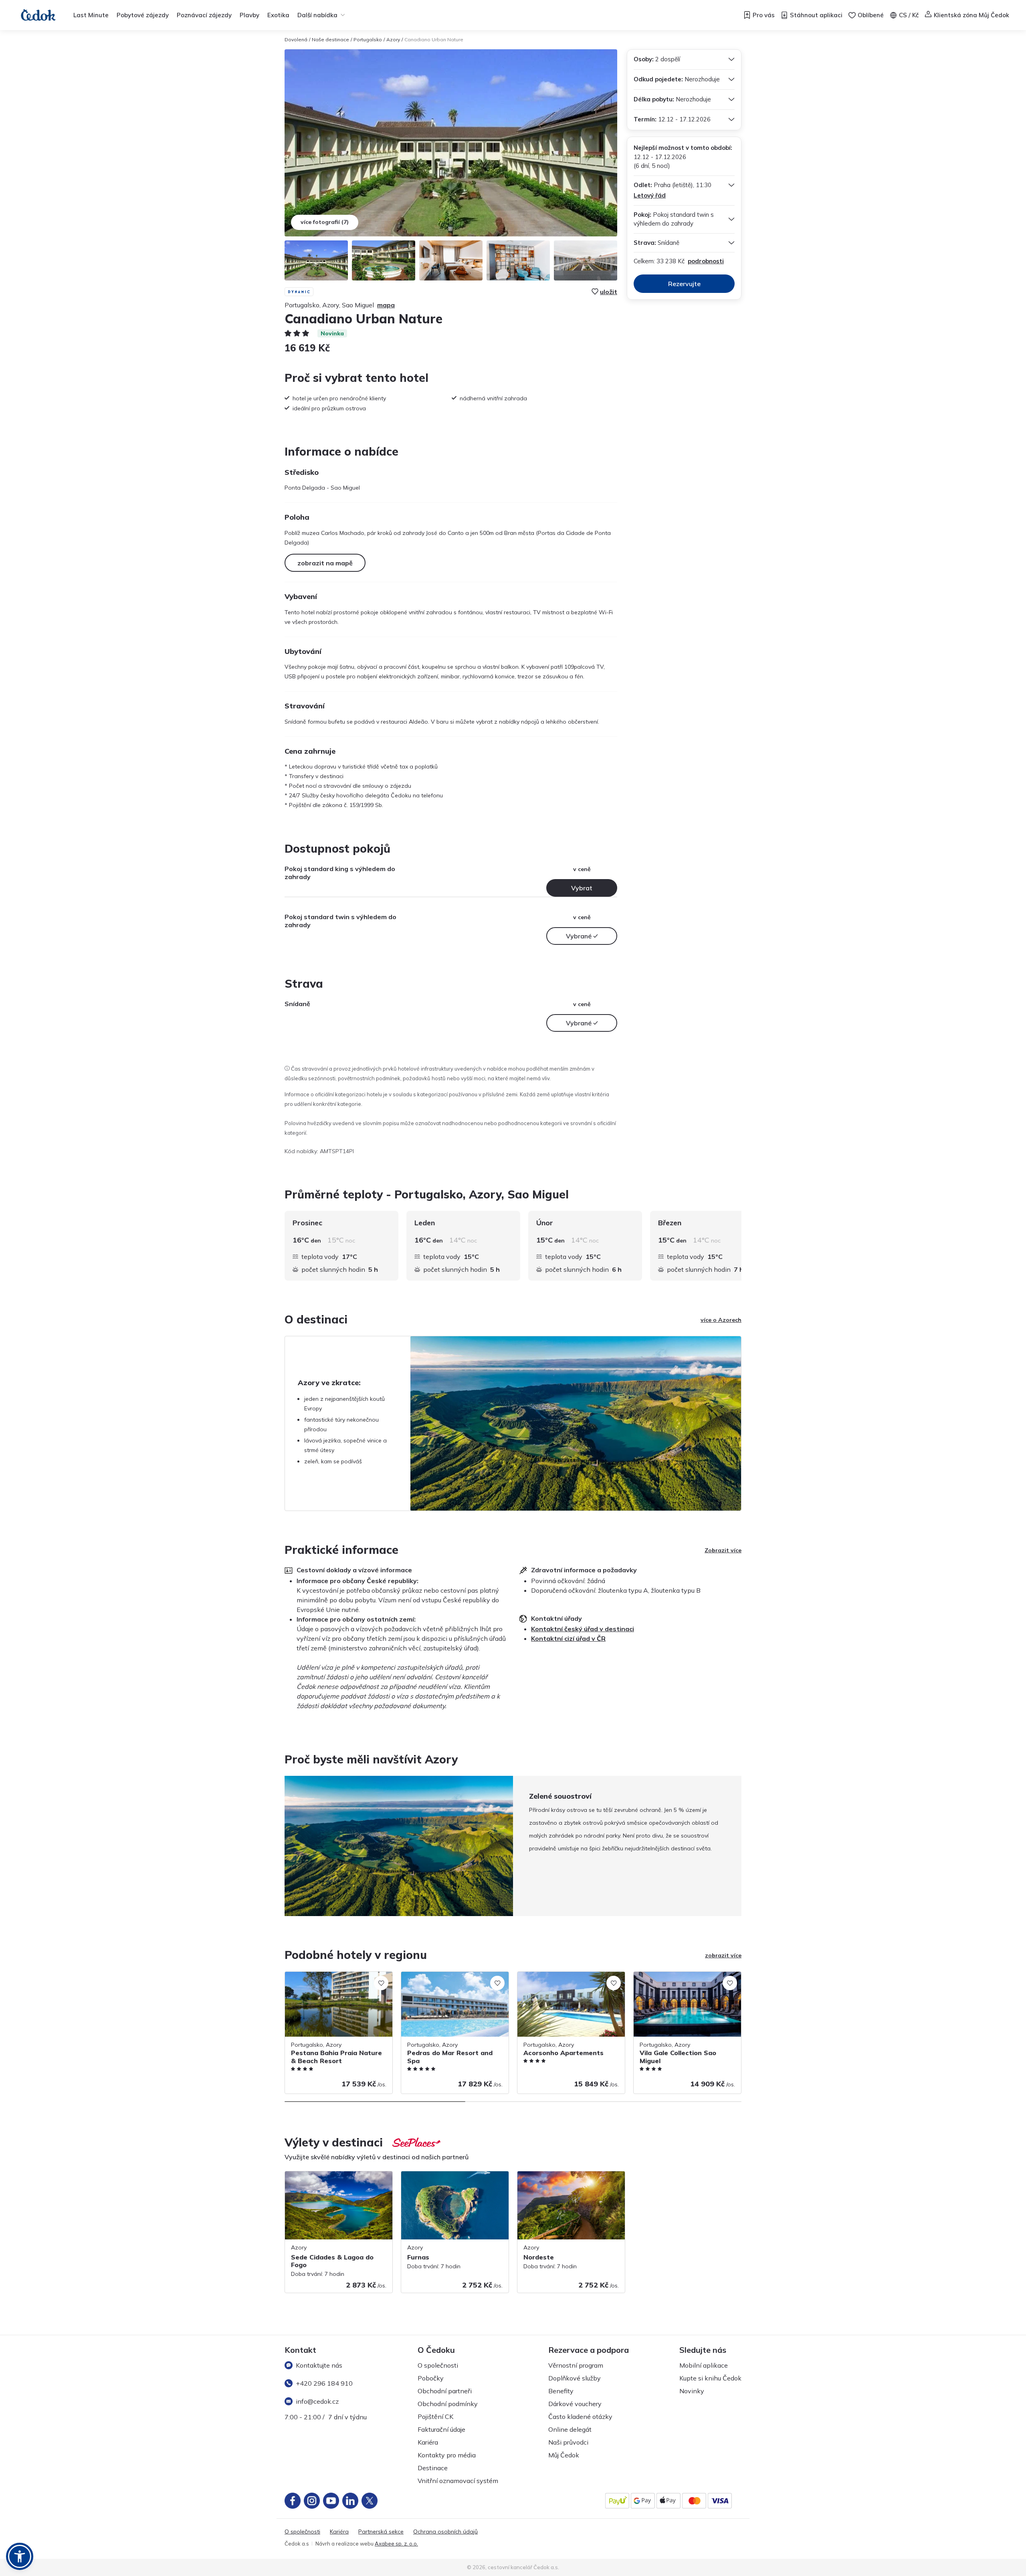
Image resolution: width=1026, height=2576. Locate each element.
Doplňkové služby (575, 2378)
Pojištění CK (435, 2417)
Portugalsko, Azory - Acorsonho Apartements (560, 1980)
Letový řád (650, 195)
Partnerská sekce (381, 2532)
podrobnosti (706, 261)
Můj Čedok (564, 2455)
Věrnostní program (576, 2365)
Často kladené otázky (580, 2417)
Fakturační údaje (441, 2429)
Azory (393, 39)
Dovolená (296, 39)
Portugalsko (368, 39)
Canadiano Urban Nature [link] (434, 39)
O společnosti (438, 2365)
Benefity (561, 2391)
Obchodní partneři (445, 2391)
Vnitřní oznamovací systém (458, 2481)
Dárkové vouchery (575, 2404)
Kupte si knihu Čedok (710, 2378)
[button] (20, 2556)
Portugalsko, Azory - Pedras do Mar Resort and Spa (449, 1980)
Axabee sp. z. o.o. (396, 2544)
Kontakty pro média (447, 2455)
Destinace (433, 2468)
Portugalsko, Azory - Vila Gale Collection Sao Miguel (687, 1980)
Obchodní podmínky (448, 2404)
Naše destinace (330, 39)
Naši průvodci (568, 2442)
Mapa (386, 305)
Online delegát (570, 2429)
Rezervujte (684, 284)
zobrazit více (723, 1955)
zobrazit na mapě (325, 563)
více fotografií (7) (325, 222)
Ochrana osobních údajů (445, 2532)
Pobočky (431, 2378)
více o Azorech (721, 1320)
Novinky (692, 2391)
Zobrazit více (723, 1550)
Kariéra (428, 2442)
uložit (609, 292)
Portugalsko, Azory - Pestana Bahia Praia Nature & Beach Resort (332, 1980)
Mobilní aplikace (704, 2365)
